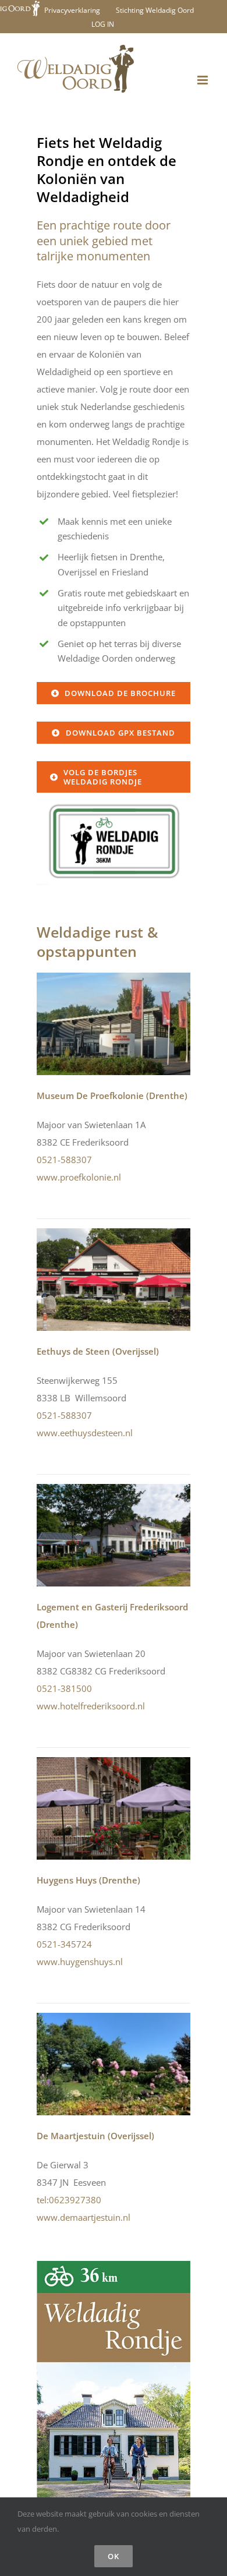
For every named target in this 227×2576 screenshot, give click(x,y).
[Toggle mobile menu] (203, 80)
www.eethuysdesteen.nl (85, 1433)
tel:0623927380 (69, 2200)
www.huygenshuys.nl (80, 1962)
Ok (114, 2556)
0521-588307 (64, 1160)
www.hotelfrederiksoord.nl (91, 1706)
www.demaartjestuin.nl (84, 2217)
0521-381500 (64, 1688)
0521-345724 (64, 1944)
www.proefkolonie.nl (79, 1177)
